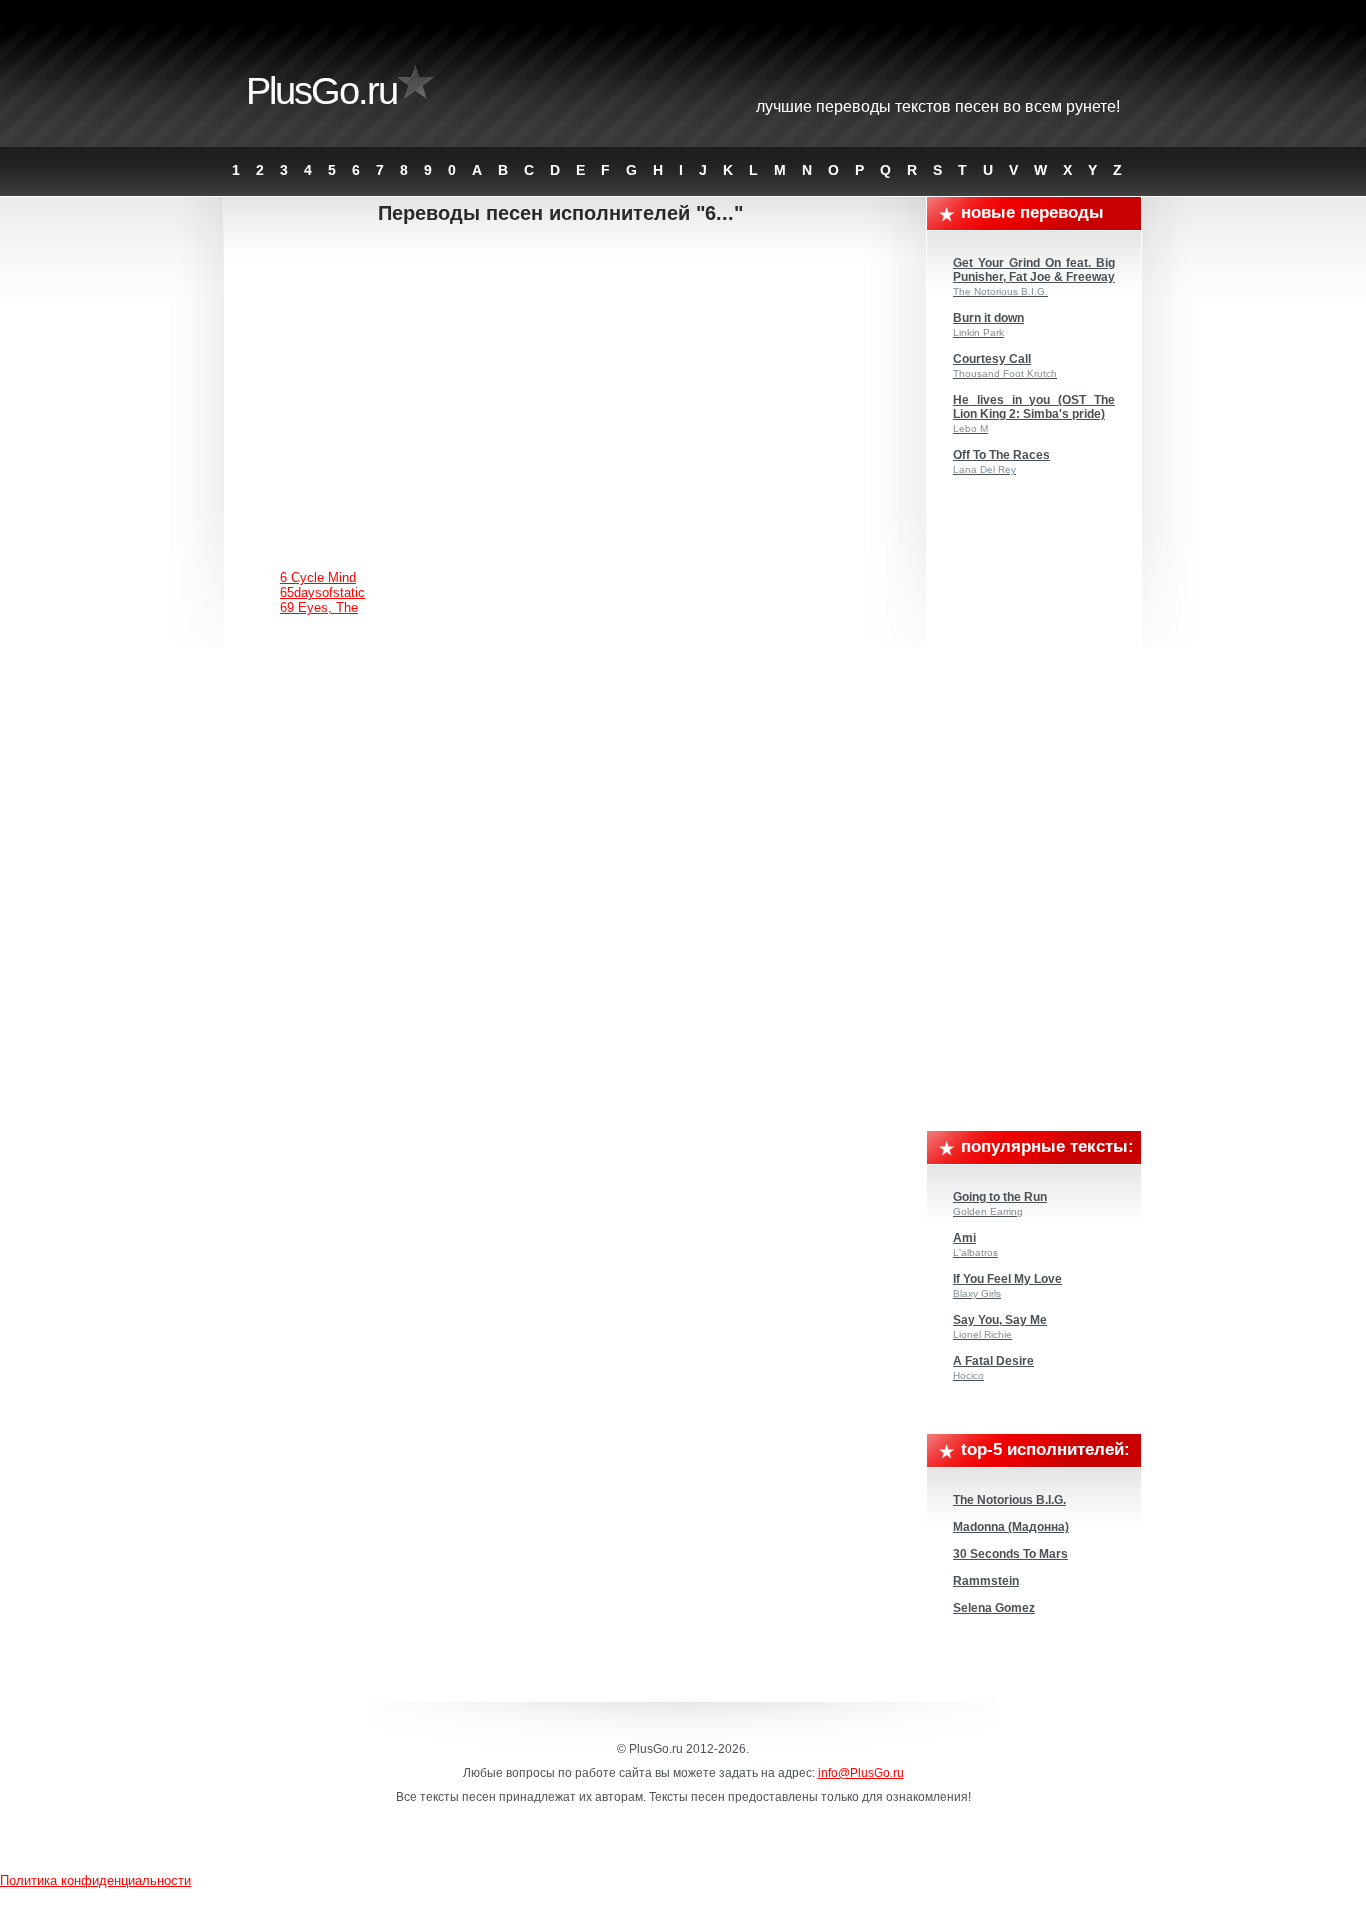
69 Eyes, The (319, 607)
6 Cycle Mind (318, 577)
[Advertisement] (576, 385)
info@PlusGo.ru (861, 1773)
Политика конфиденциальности (95, 1880)
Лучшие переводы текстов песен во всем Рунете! (938, 106)
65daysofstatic (322, 592)
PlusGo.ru (321, 91)
